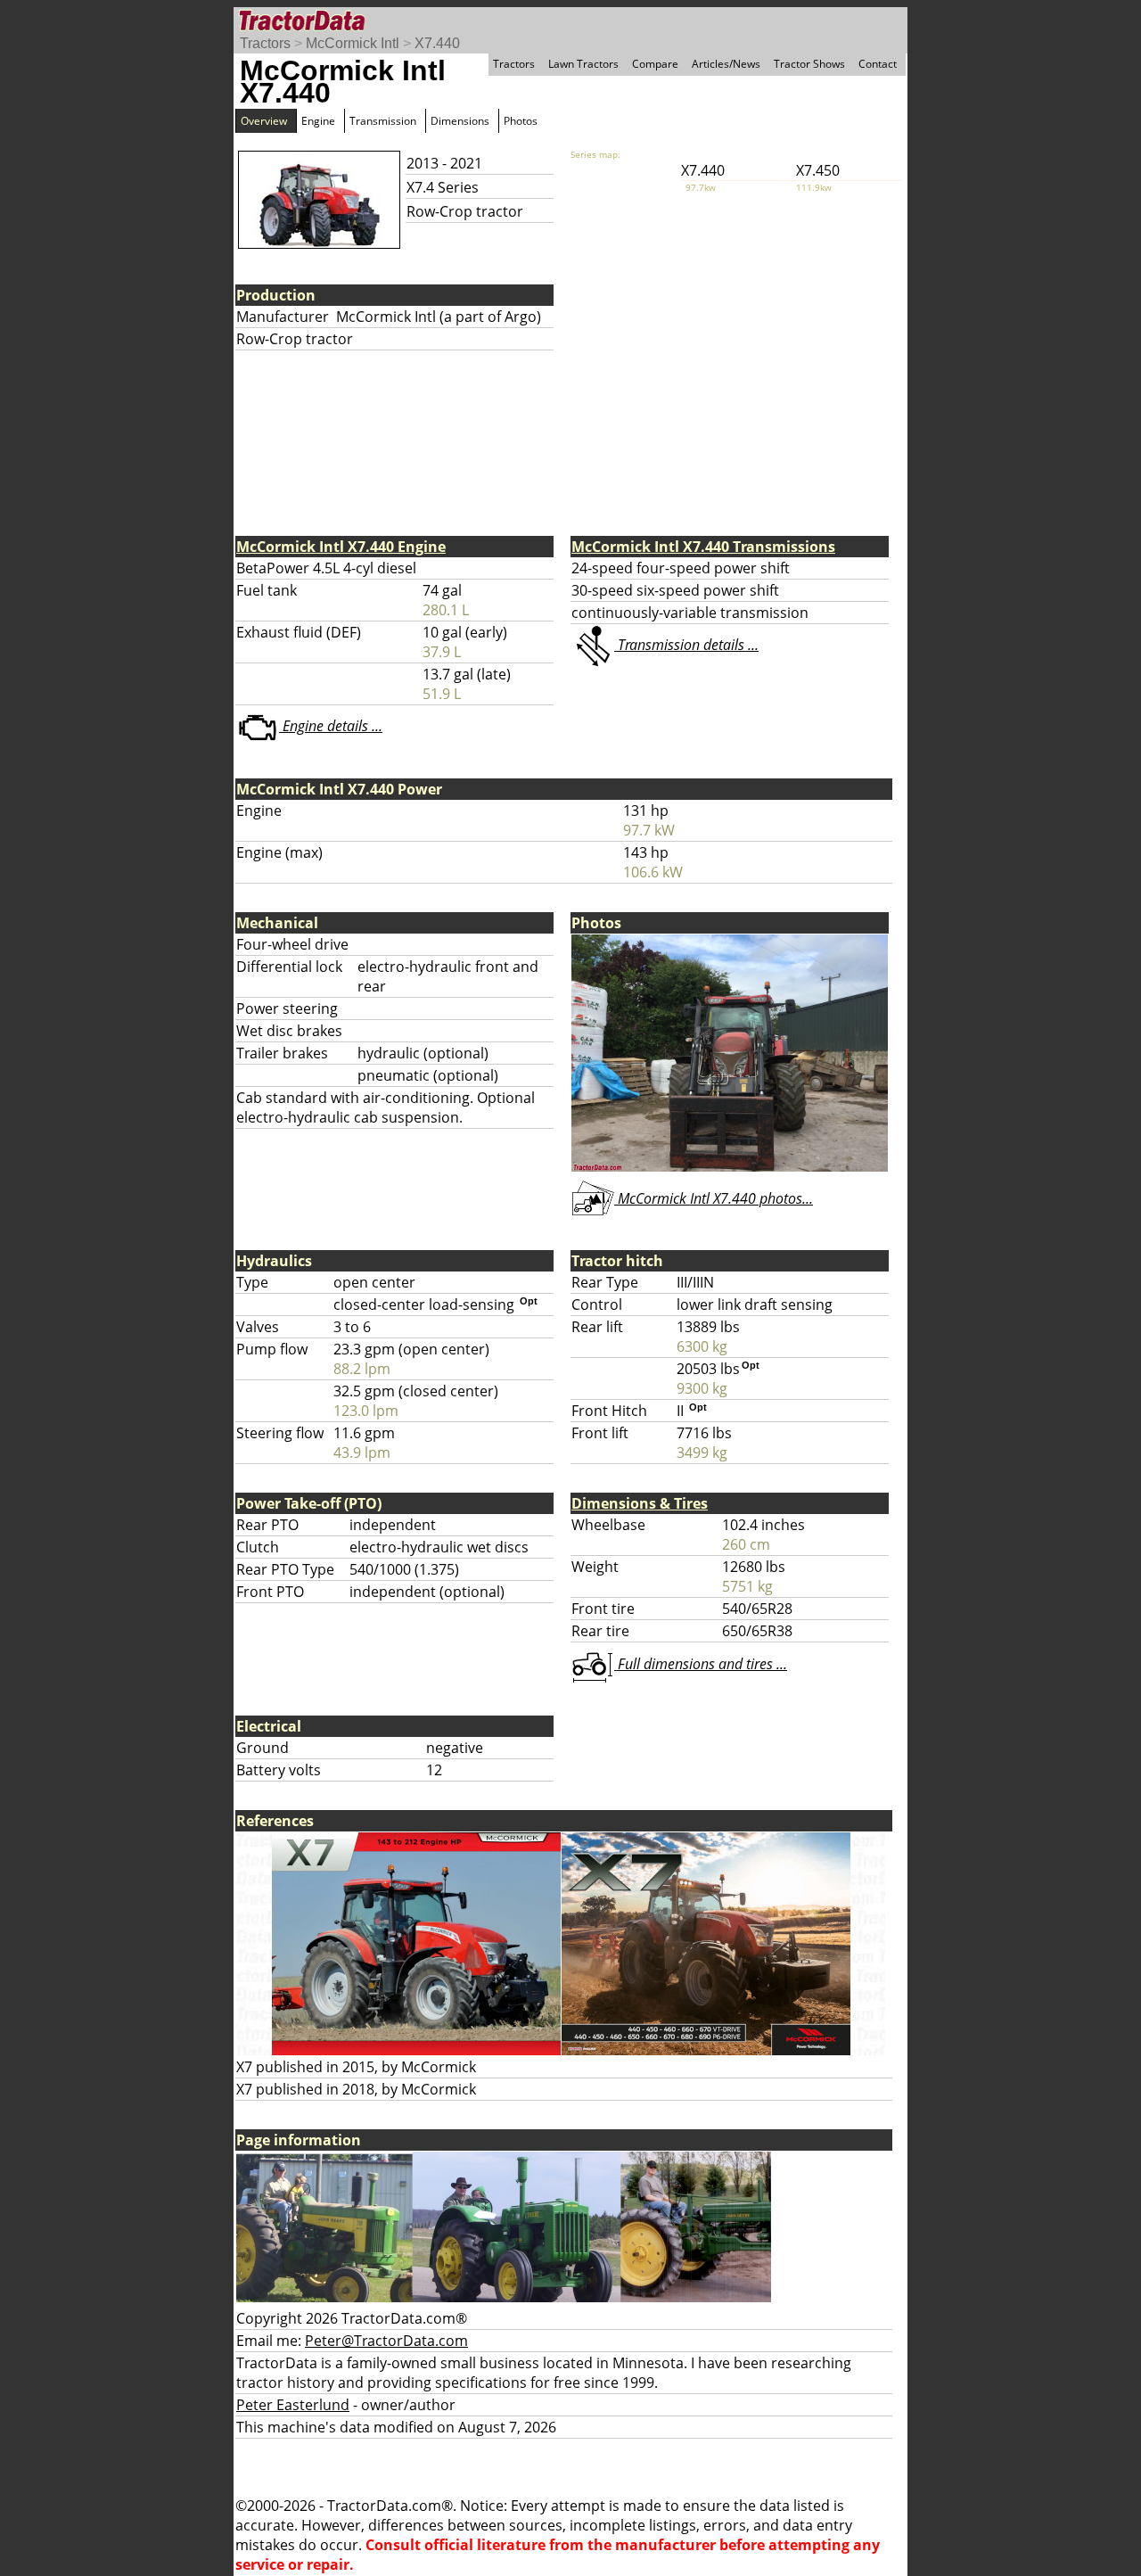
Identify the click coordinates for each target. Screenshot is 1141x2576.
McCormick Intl (353, 43)
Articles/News (726, 64)
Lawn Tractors (583, 64)
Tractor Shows (809, 64)
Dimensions (460, 121)
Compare (655, 64)
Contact (878, 64)
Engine (318, 121)
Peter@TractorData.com (386, 2341)
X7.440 (437, 43)
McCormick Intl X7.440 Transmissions (703, 547)
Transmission (383, 121)
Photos (521, 121)
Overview (264, 121)
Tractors (265, 43)
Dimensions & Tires (640, 1503)
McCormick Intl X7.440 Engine (341, 547)
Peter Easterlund (293, 2405)
